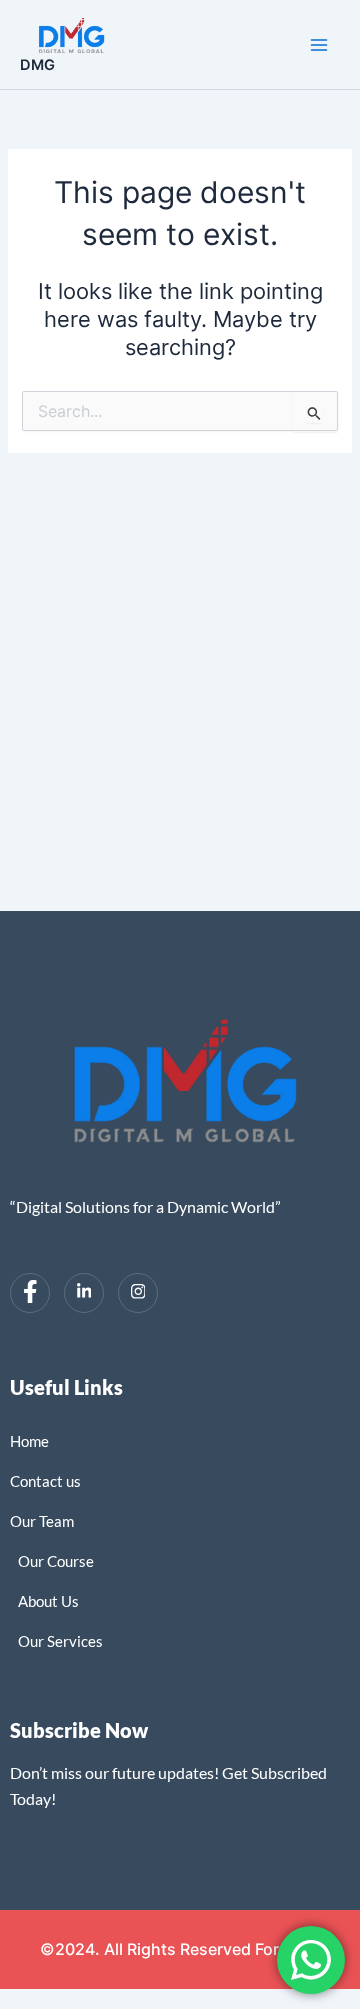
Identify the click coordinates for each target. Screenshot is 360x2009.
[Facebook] (30, 1293)
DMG (37, 65)
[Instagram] (138, 1293)
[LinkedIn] (84, 1293)
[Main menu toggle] (319, 45)
